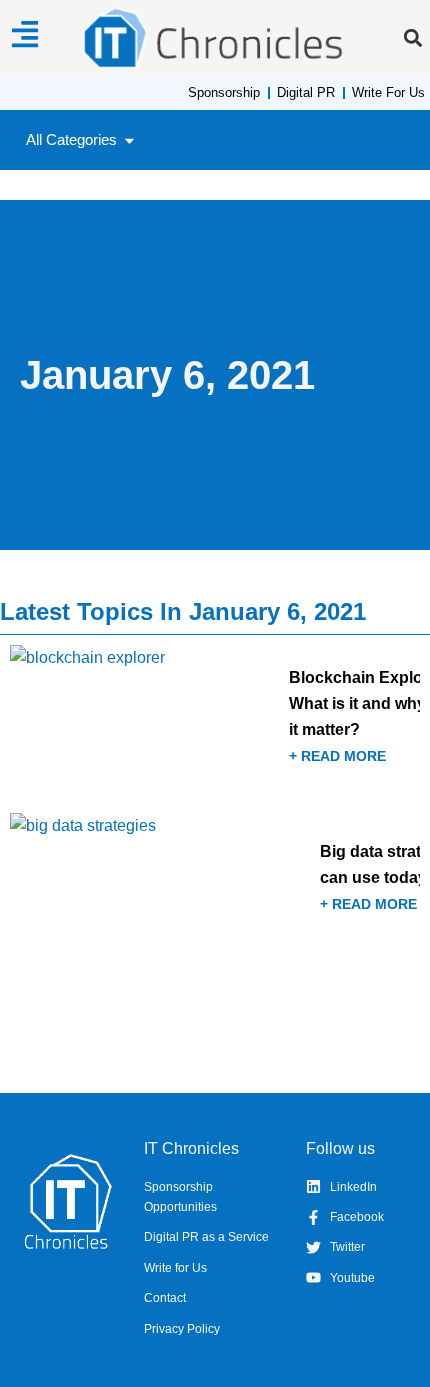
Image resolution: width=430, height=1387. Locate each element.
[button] (412, 37)
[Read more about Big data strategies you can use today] (215, 883)
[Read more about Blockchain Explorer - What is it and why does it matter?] (215, 722)
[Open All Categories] (129, 140)
